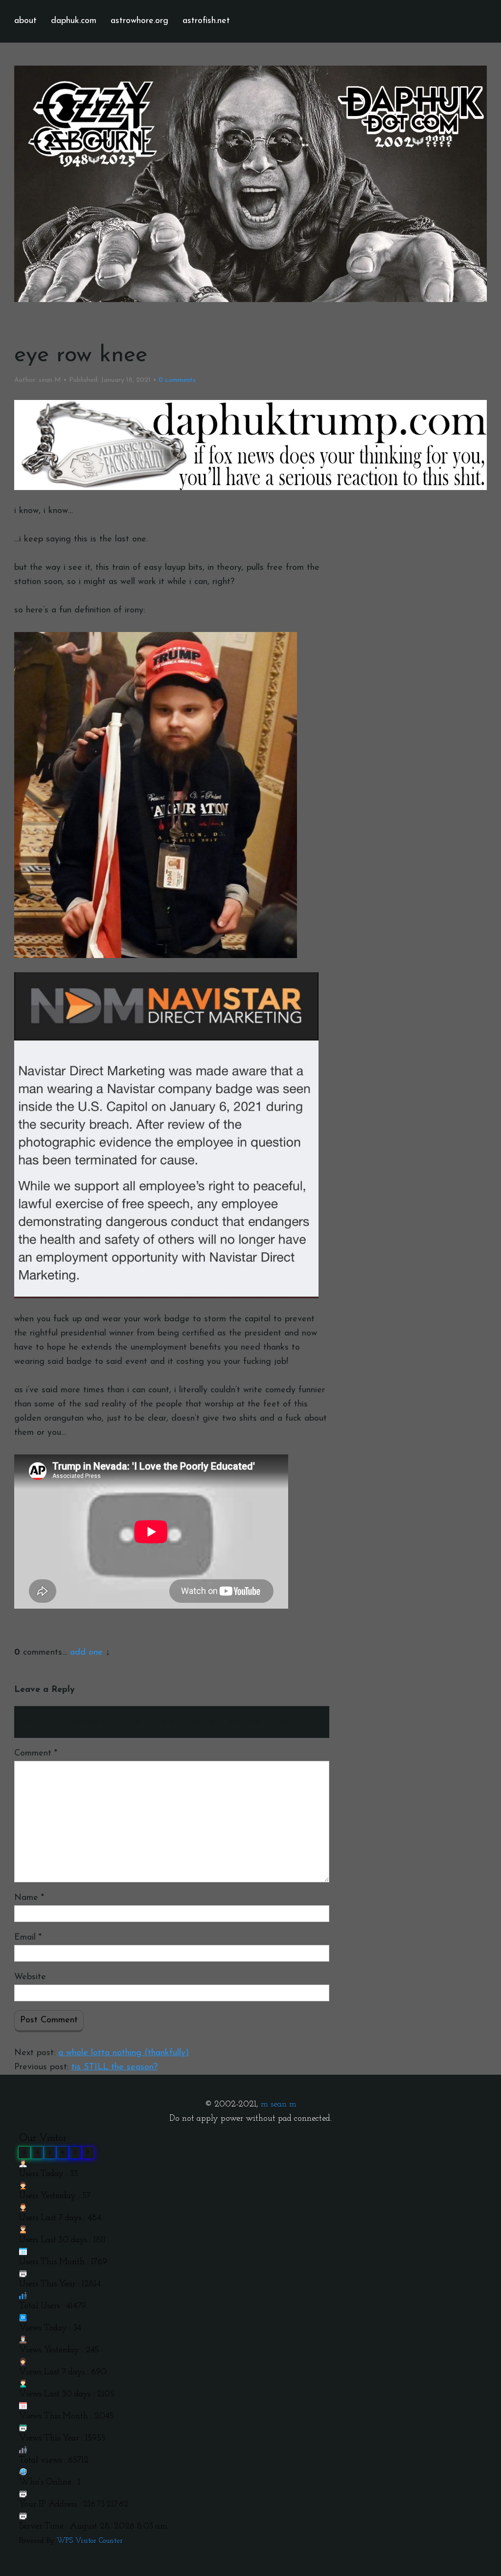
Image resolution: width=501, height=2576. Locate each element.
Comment (36, 1754)
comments (177, 380)
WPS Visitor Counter (90, 2541)
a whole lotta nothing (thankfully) (124, 2053)
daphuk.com (74, 21)
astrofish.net (206, 21)
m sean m (279, 2105)
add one (86, 1653)
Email (28, 1938)
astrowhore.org (139, 21)
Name (29, 1898)
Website (30, 1977)
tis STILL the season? (114, 2067)
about (25, 21)
